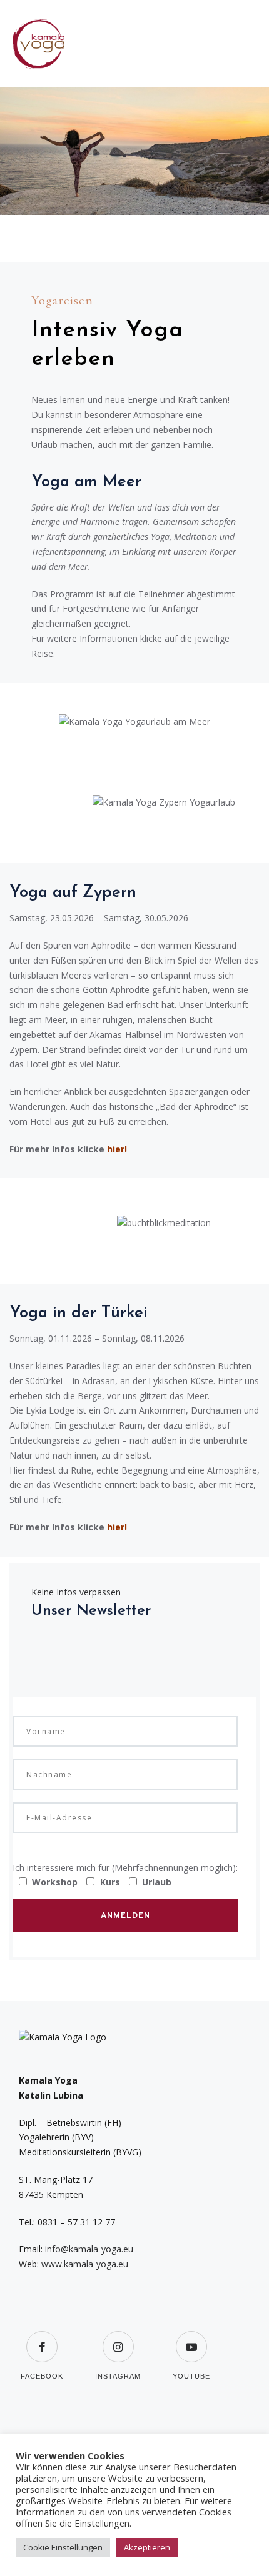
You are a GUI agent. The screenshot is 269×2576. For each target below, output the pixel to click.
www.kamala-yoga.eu (85, 2264)
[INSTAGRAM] (118, 2323)
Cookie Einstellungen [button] (63, 2547)
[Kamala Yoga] (44, 44)
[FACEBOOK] (42, 2323)
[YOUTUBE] (191, 2323)
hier (116, 1149)
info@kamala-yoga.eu (89, 2249)
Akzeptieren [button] (147, 2547)
